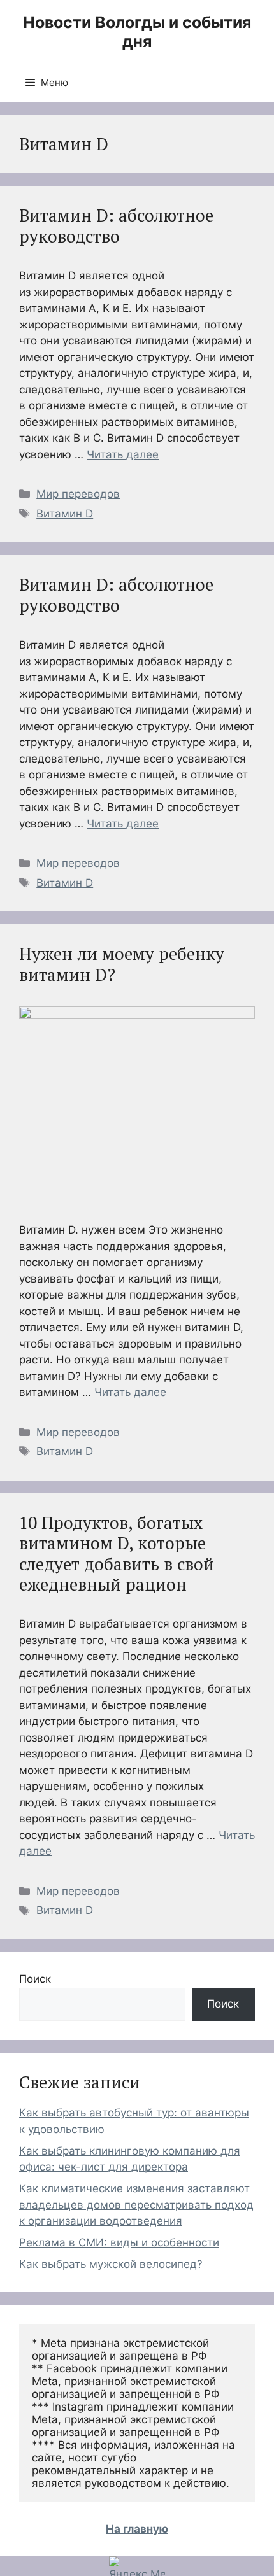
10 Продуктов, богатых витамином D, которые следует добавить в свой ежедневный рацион (117, 1553)
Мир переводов (78, 494)
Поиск (35, 1979)
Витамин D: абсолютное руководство (116, 225)
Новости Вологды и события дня (137, 32)
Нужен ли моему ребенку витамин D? (122, 964)
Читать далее (123, 454)
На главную (137, 2529)
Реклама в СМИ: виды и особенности (119, 2242)
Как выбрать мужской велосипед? (111, 2264)
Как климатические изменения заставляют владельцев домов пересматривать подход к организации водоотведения (136, 2205)
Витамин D (65, 514)
